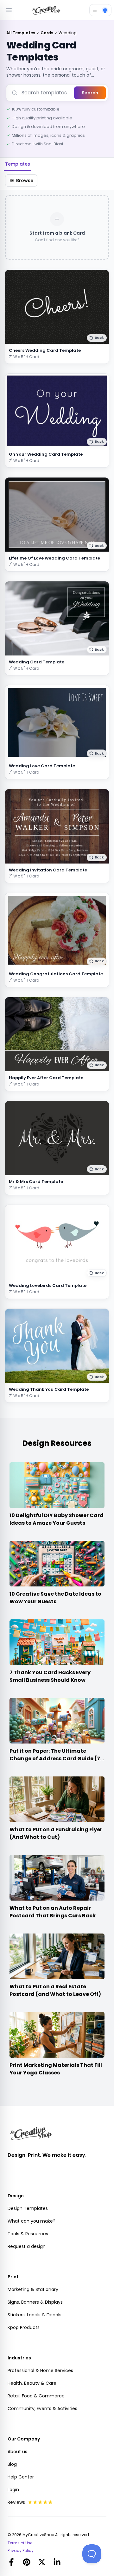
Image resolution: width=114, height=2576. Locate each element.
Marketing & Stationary (33, 2289)
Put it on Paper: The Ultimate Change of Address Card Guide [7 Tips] (55, 1759)
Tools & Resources (28, 2234)
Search (90, 93)
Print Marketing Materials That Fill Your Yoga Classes (56, 2069)
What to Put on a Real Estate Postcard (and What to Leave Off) (55, 1990)
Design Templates (28, 2208)
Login (13, 2490)
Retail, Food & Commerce (36, 2396)
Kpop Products (24, 2327)
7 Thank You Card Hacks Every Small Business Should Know (50, 1676)
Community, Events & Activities (42, 2408)
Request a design (27, 2246)
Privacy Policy (21, 2551)
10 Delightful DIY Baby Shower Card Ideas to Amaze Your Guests (57, 1519)
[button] (97, 338)
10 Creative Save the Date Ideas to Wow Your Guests (55, 1598)
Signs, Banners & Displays (35, 2302)
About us (17, 2452)
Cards (47, 33)
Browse (25, 180)
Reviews (16, 2502)
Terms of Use (20, 2543)
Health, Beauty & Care (32, 2383)
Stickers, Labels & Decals (35, 2315)
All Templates (21, 33)
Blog (12, 2464)
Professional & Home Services (40, 2370)
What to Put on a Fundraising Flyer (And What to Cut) (56, 1833)
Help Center (21, 2477)
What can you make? (32, 2221)
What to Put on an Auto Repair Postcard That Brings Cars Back (53, 1912)
